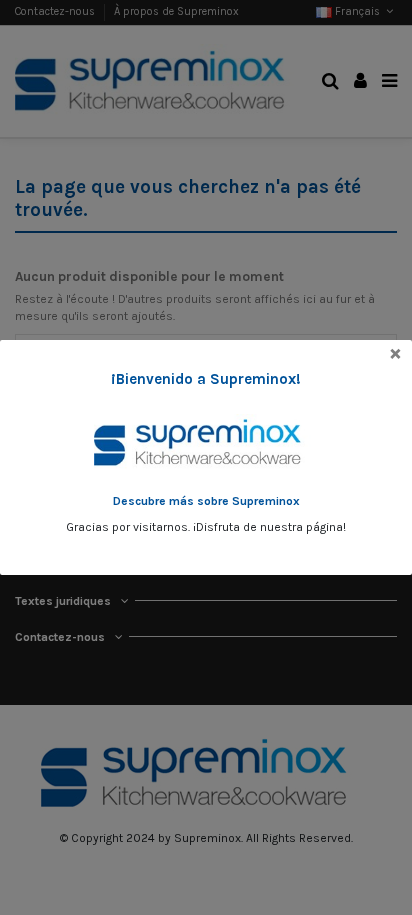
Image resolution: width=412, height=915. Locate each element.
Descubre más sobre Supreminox (206, 501)
